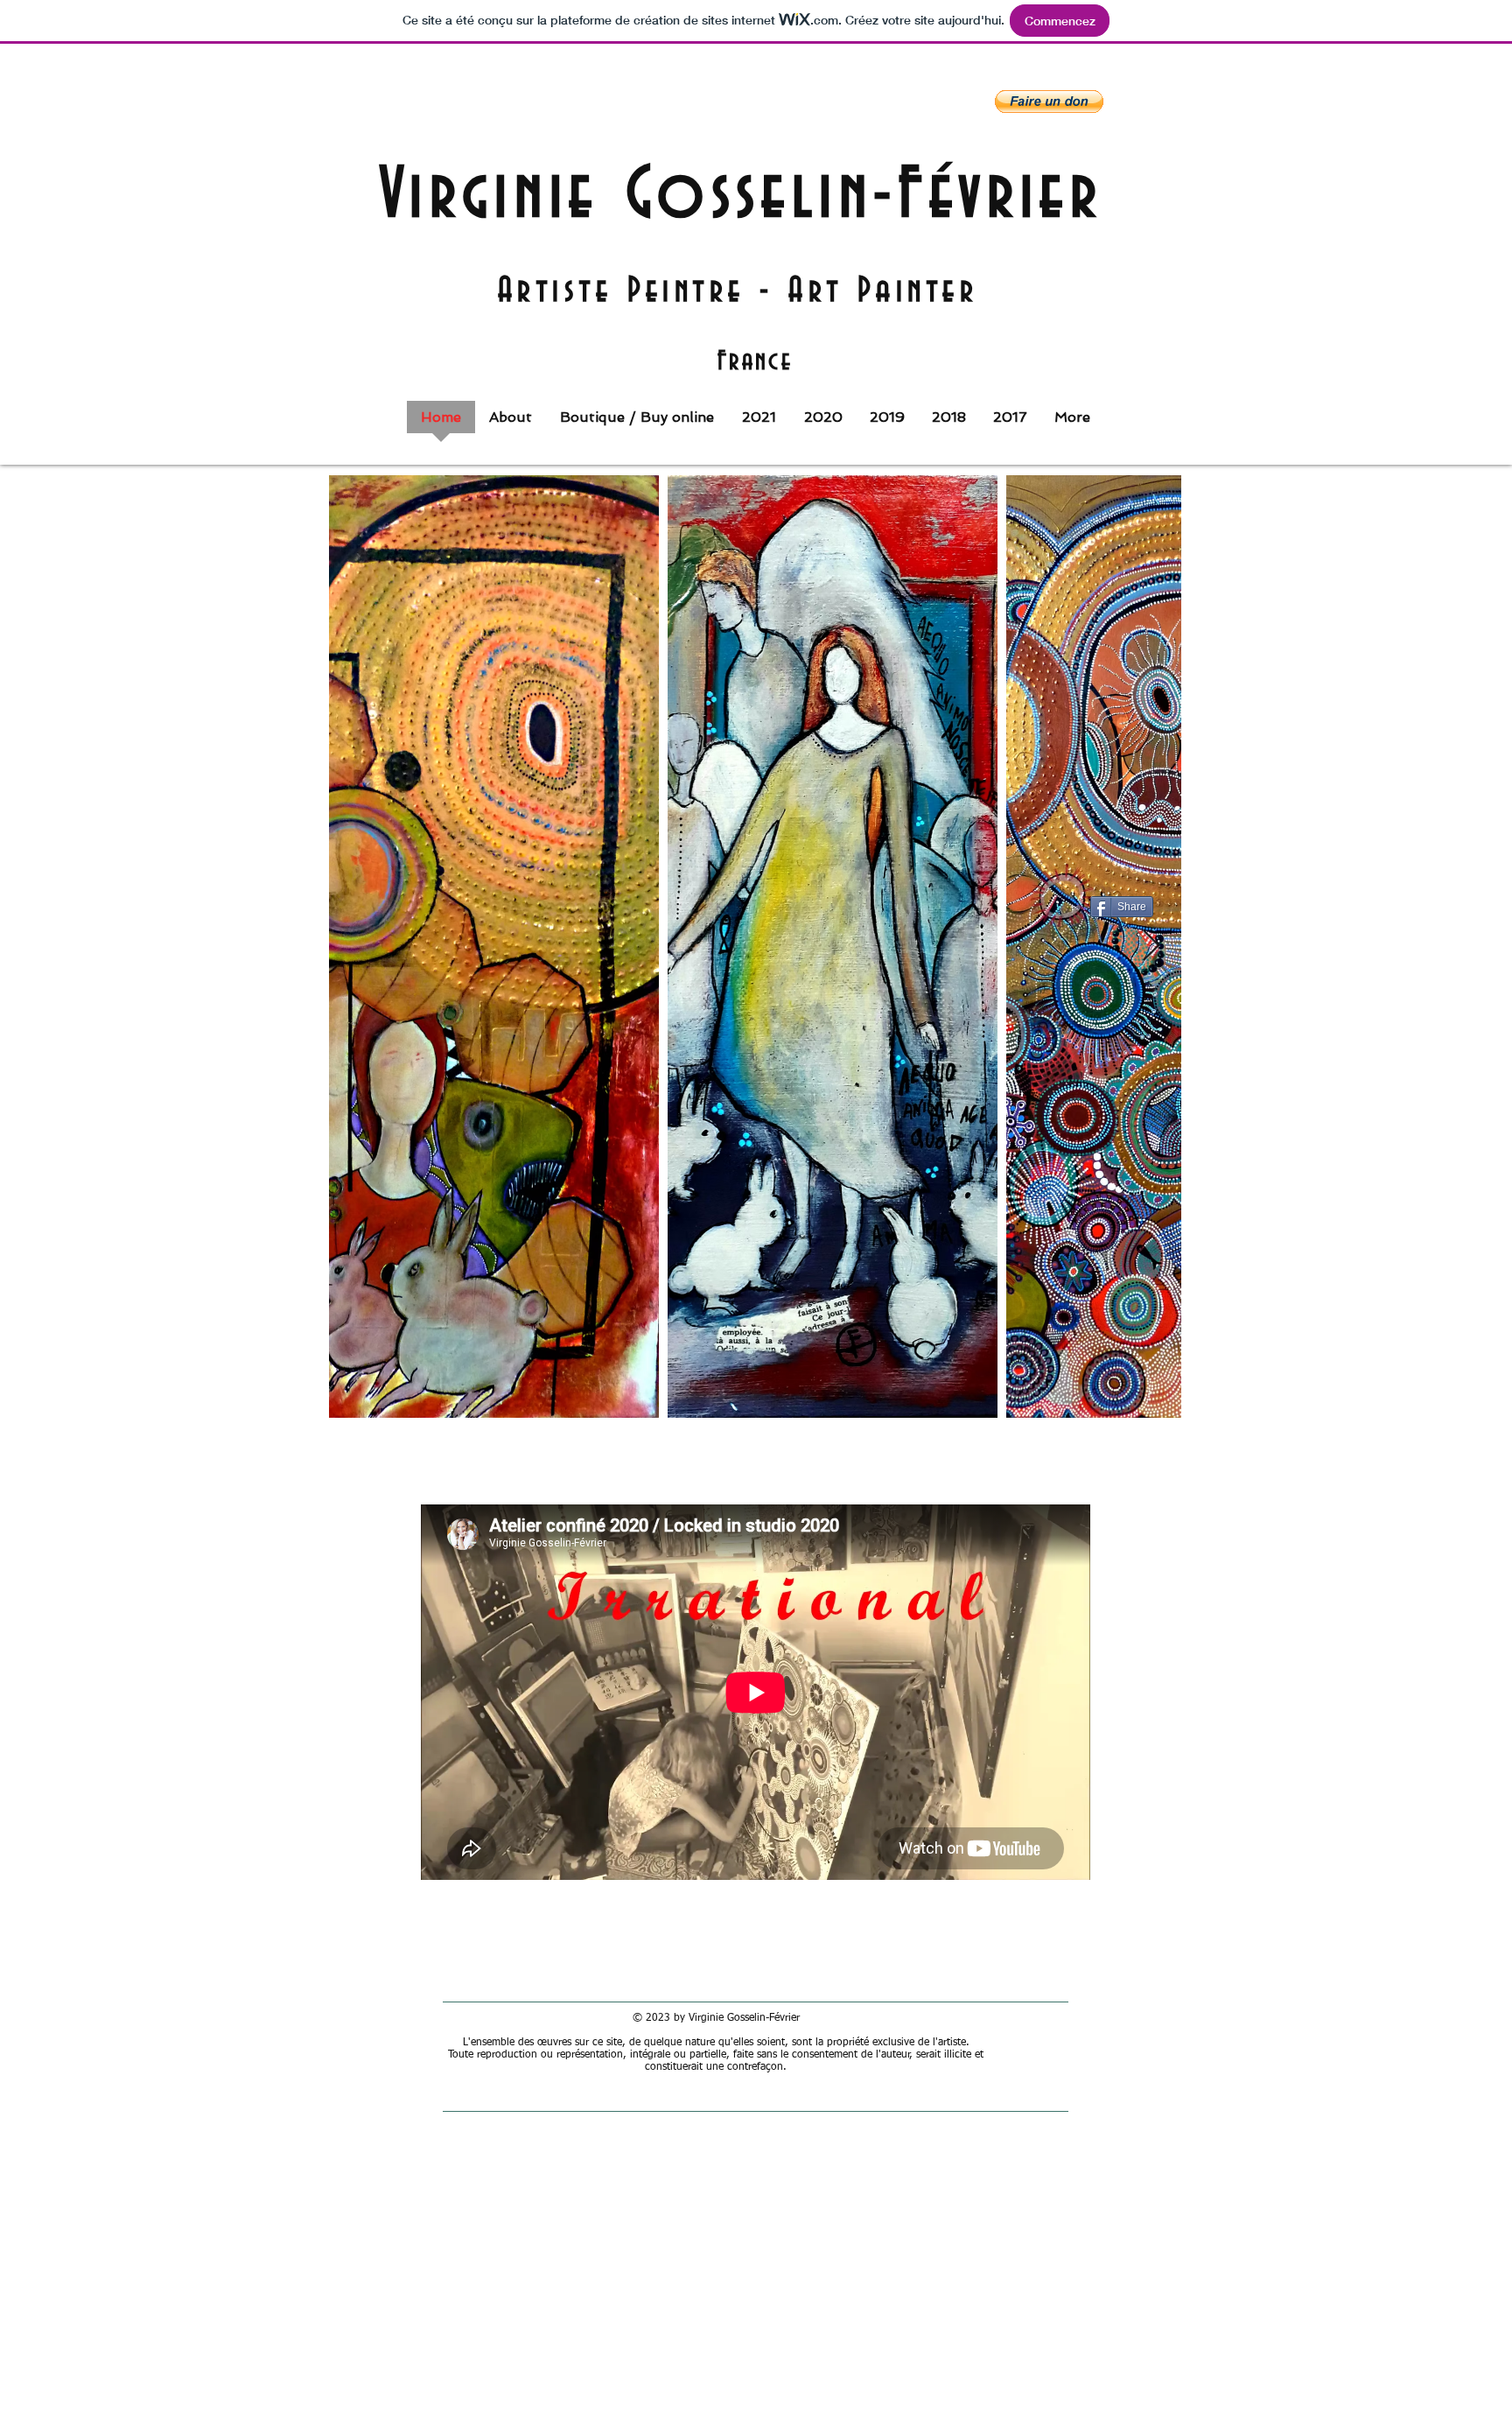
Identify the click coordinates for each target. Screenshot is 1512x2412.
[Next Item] (1151, 947)
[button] (1049, 102)
